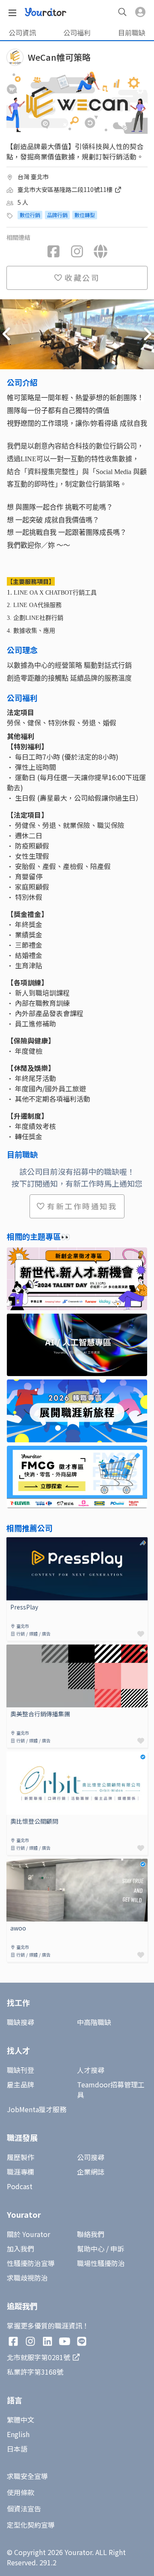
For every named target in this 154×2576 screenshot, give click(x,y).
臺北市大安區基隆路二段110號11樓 (66, 189)
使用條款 (21, 2492)
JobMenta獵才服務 (37, 2109)
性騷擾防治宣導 (31, 2263)
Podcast (20, 2186)
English (18, 2434)
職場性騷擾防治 (101, 2263)
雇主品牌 (21, 2084)
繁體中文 (21, 2420)
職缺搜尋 (21, 2022)
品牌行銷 (57, 215)
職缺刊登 (21, 2070)
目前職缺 (132, 32)
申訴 (117, 2249)
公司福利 (77, 32)
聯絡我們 (91, 2234)
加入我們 (21, 2249)
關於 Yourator (28, 2234)
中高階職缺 (94, 2022)
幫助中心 (91, 2249)
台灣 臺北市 (33, 177)
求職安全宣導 (27, 2476)
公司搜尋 (91, 2157)
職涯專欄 (21, 2172)
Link (13, 1542)
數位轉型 (85, 215)
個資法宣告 (24, 2508)
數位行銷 (30, 215)
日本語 (17, 2449)
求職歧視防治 (27, 2278)
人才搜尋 (91, 2070)
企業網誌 (91, 2172)
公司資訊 (22, 32)
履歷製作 (21, 2157)
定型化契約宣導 (31, 2525)
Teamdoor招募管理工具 (111, 2090)
